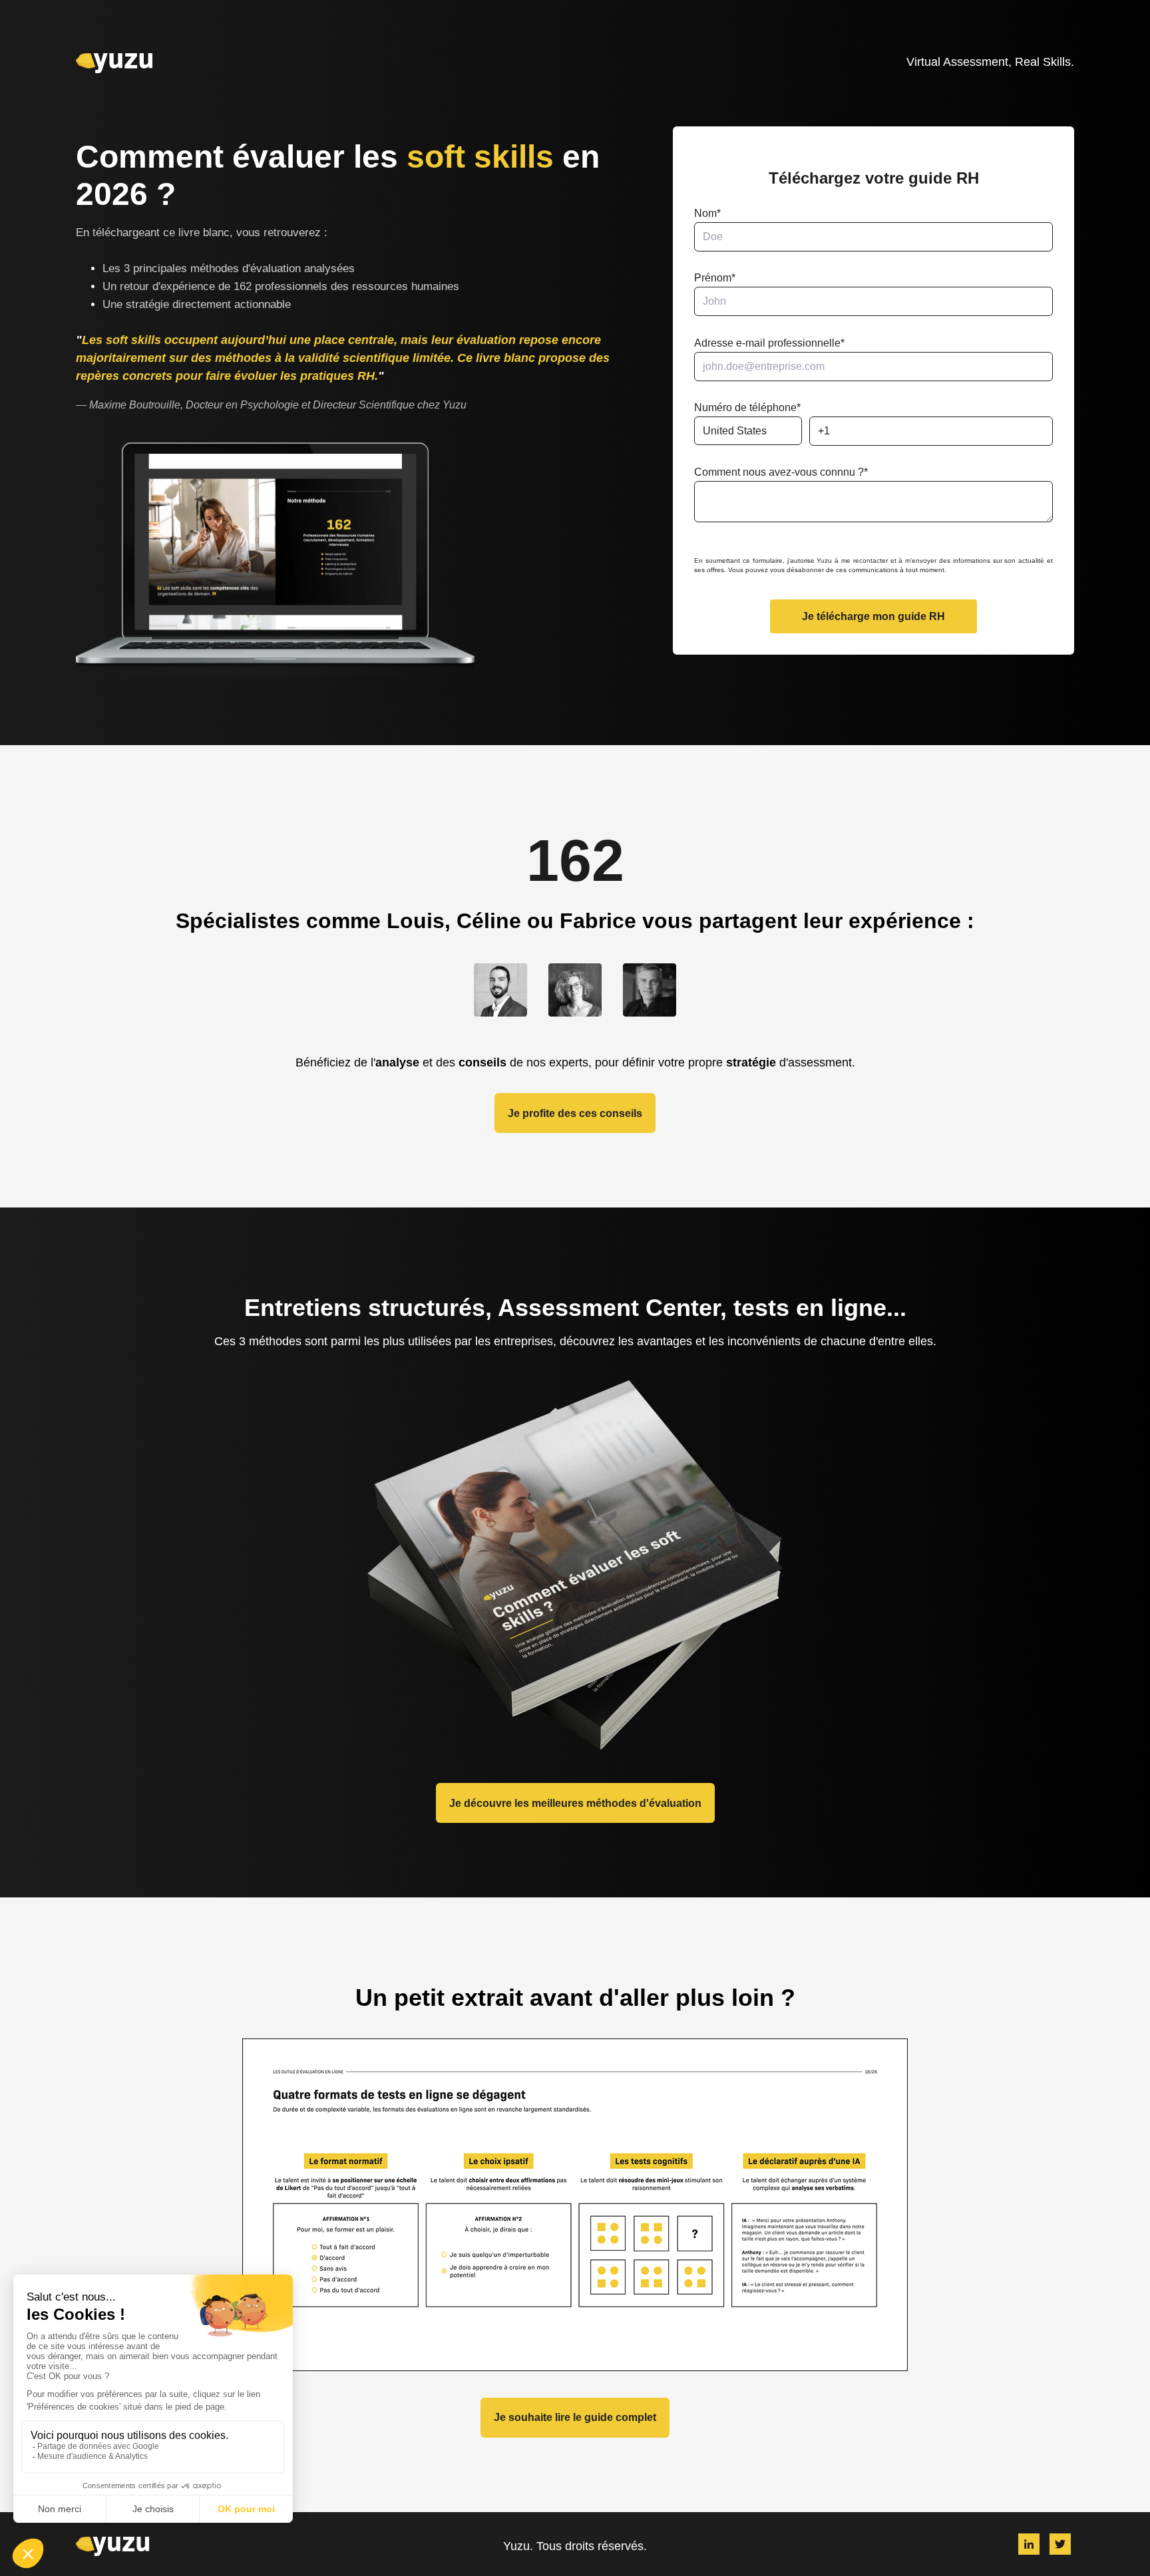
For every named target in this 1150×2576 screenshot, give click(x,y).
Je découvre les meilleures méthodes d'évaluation (575, 1803)
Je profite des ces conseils (575, 1113)
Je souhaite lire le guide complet (575, 2417)
